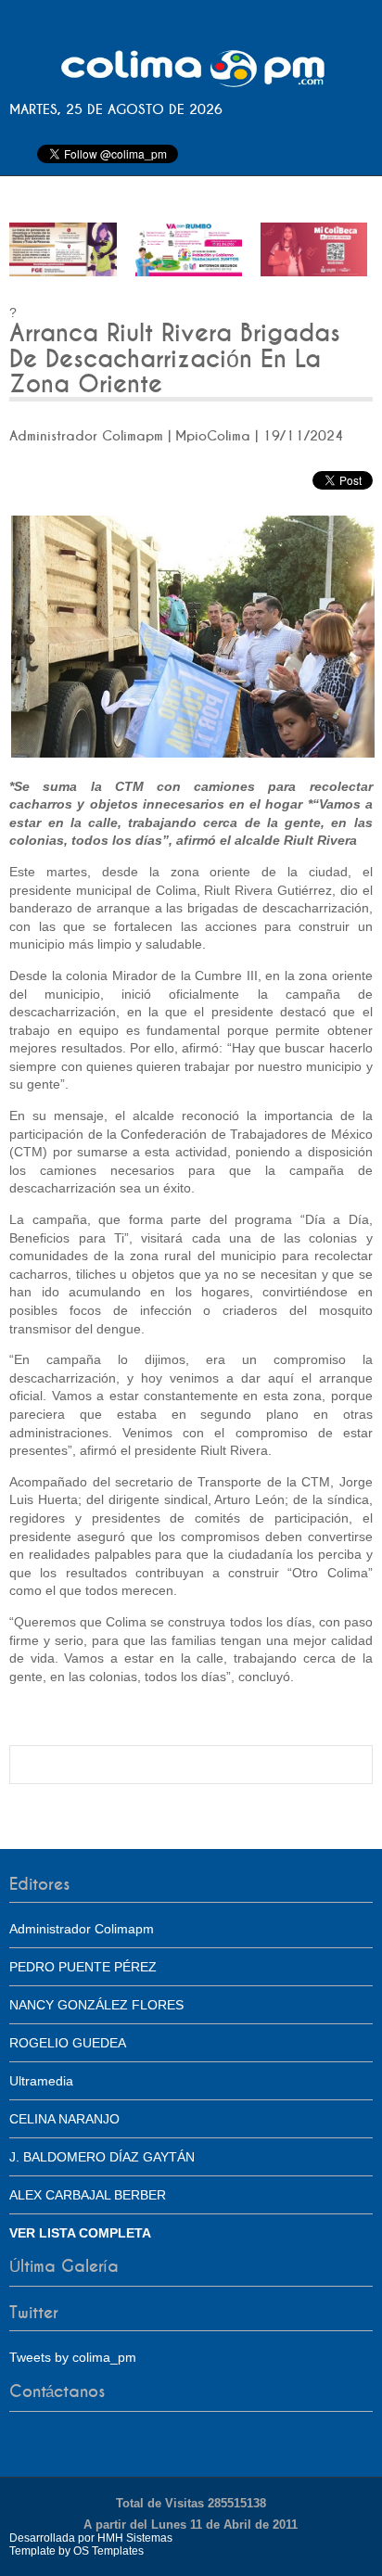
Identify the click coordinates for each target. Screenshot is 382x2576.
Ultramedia (41, 2081)
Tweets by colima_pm (73, 2357)
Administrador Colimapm (82, 1929)
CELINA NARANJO (64, 2119)
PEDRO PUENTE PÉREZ (83, 1967)
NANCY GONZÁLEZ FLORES (96, 2005)
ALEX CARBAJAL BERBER (88, 2195)
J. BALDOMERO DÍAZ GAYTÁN (102, 2157)
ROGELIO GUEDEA (68, 2043)
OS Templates (108, 2551)
